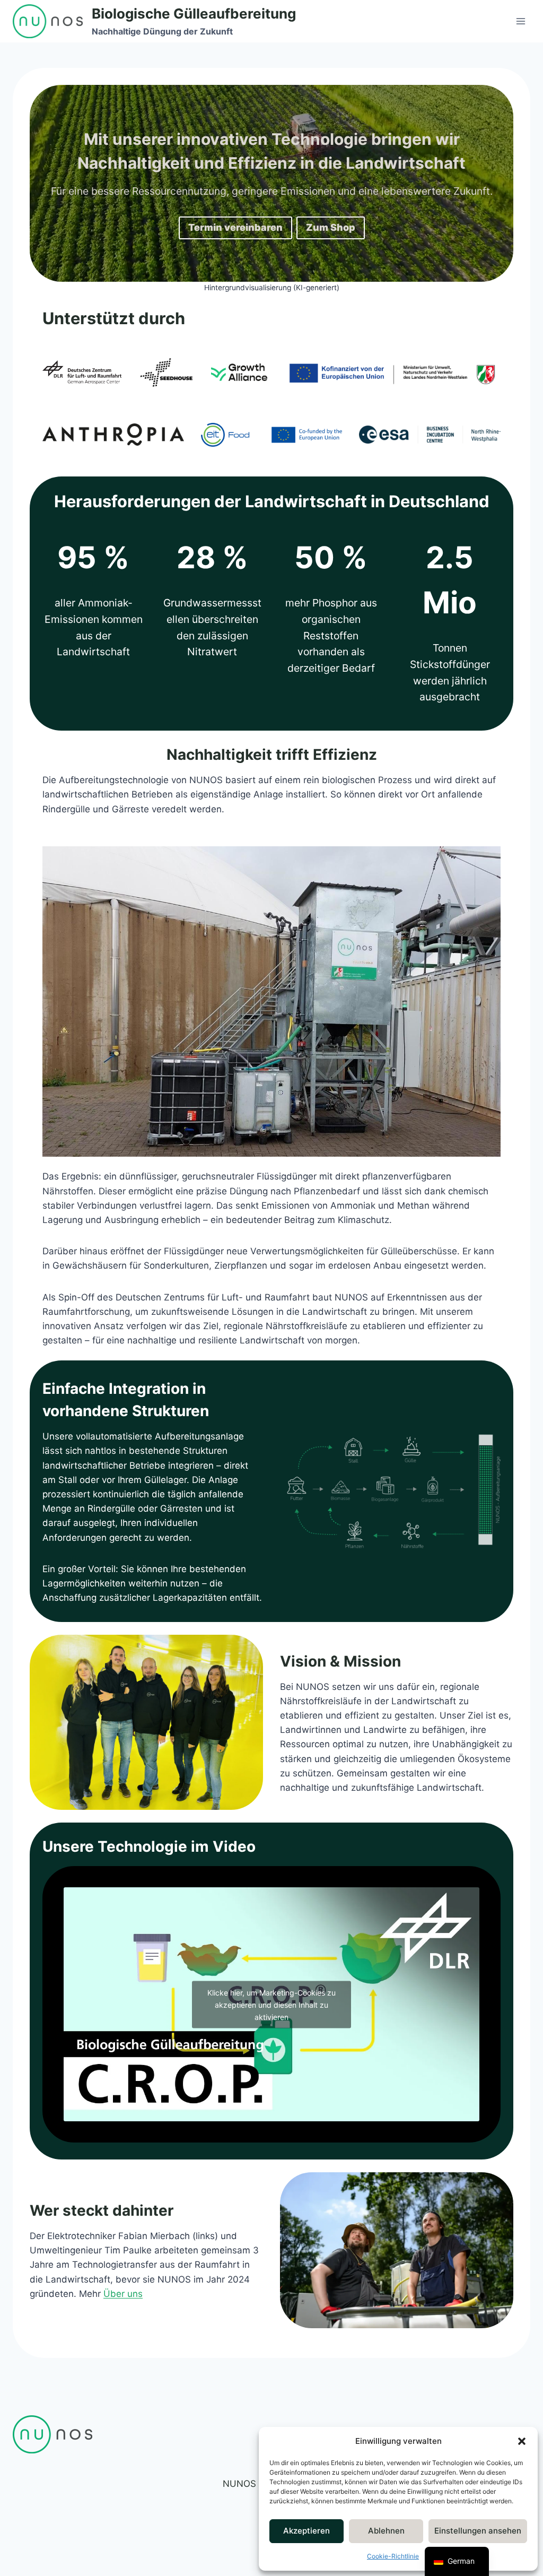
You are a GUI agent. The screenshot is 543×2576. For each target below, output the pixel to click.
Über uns (123, 2294)
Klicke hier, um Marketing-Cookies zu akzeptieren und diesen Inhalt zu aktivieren (271, 2004)
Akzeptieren (306, 2531)
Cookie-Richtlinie (393, 2556)
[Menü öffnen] (520, 21)
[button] (522, 2441)
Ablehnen (386, 2531)
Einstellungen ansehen (478, 2531)
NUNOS (239, 2484)
